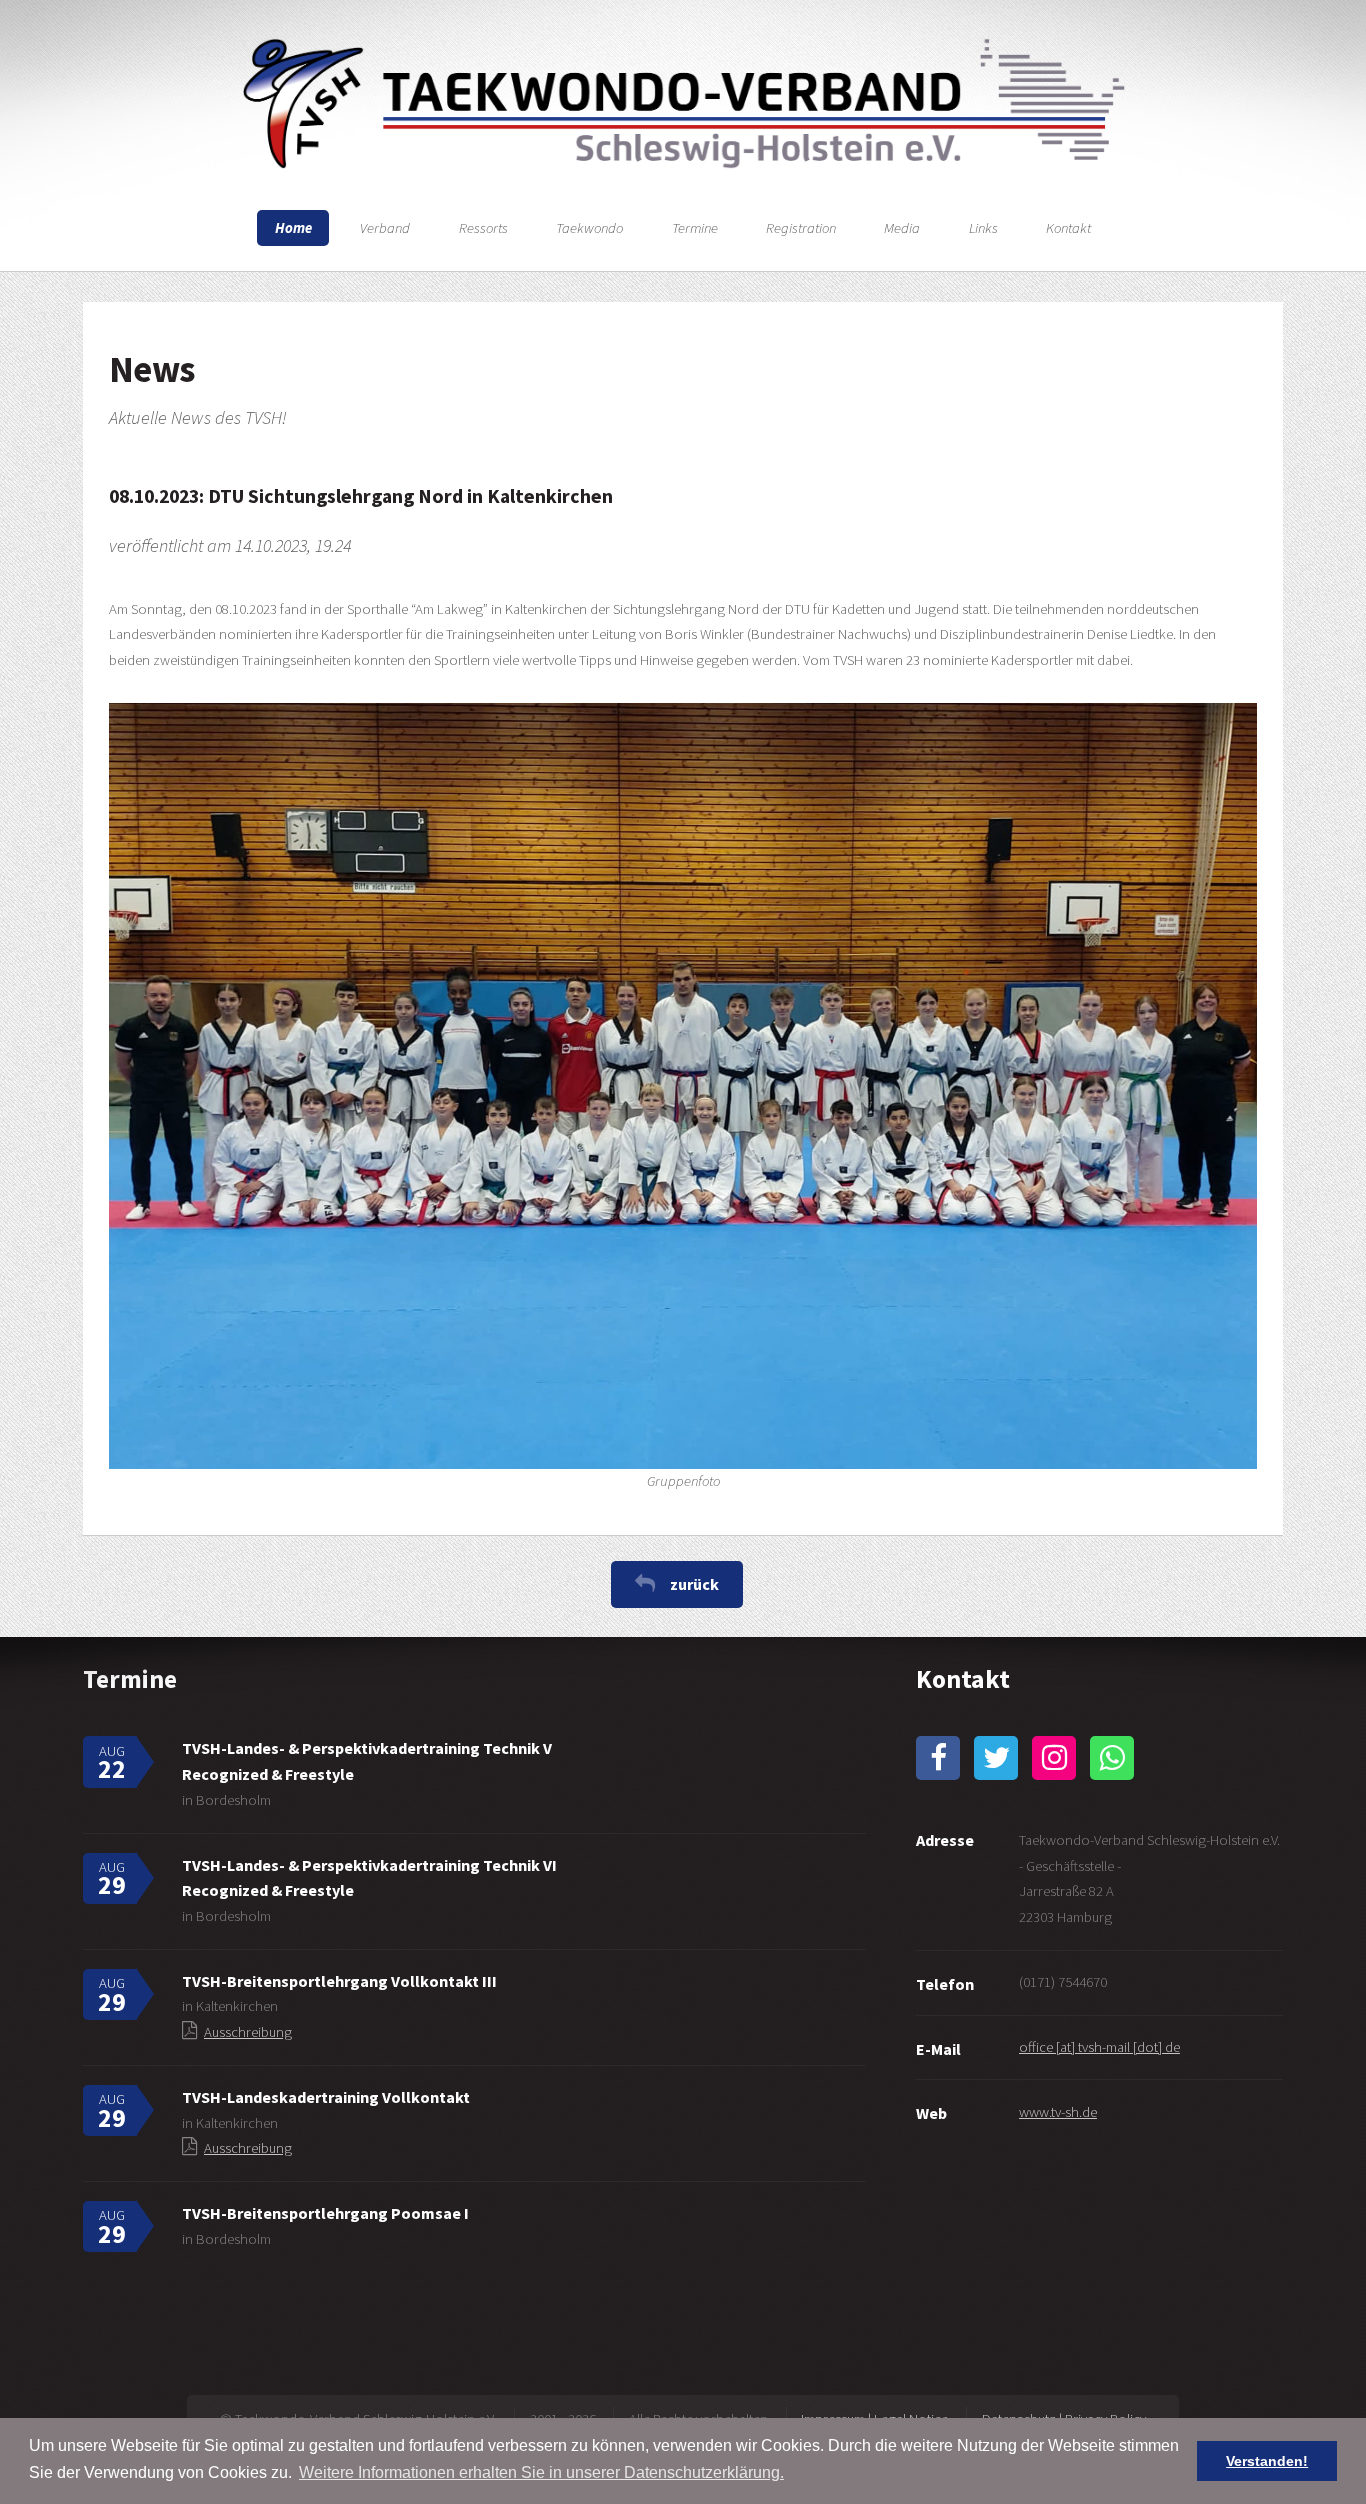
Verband (385, 228)
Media (902, 228)
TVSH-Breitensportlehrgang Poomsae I (325, 2213)
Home (293, 228)
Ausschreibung (248, 2032)
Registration (801, 228)
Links (983, 228)
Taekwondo (589, 228)
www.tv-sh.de (1058, 2112)
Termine (695, 228)
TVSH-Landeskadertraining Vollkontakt (326, 2097)
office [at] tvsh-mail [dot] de (1099, 2047)
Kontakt (1068, 228)
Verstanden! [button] (1267, 2461)
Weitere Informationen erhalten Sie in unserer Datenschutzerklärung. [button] (541, 2472)
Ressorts (483, 228)
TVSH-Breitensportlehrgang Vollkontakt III (339, 1981)
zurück (694, 1584)
